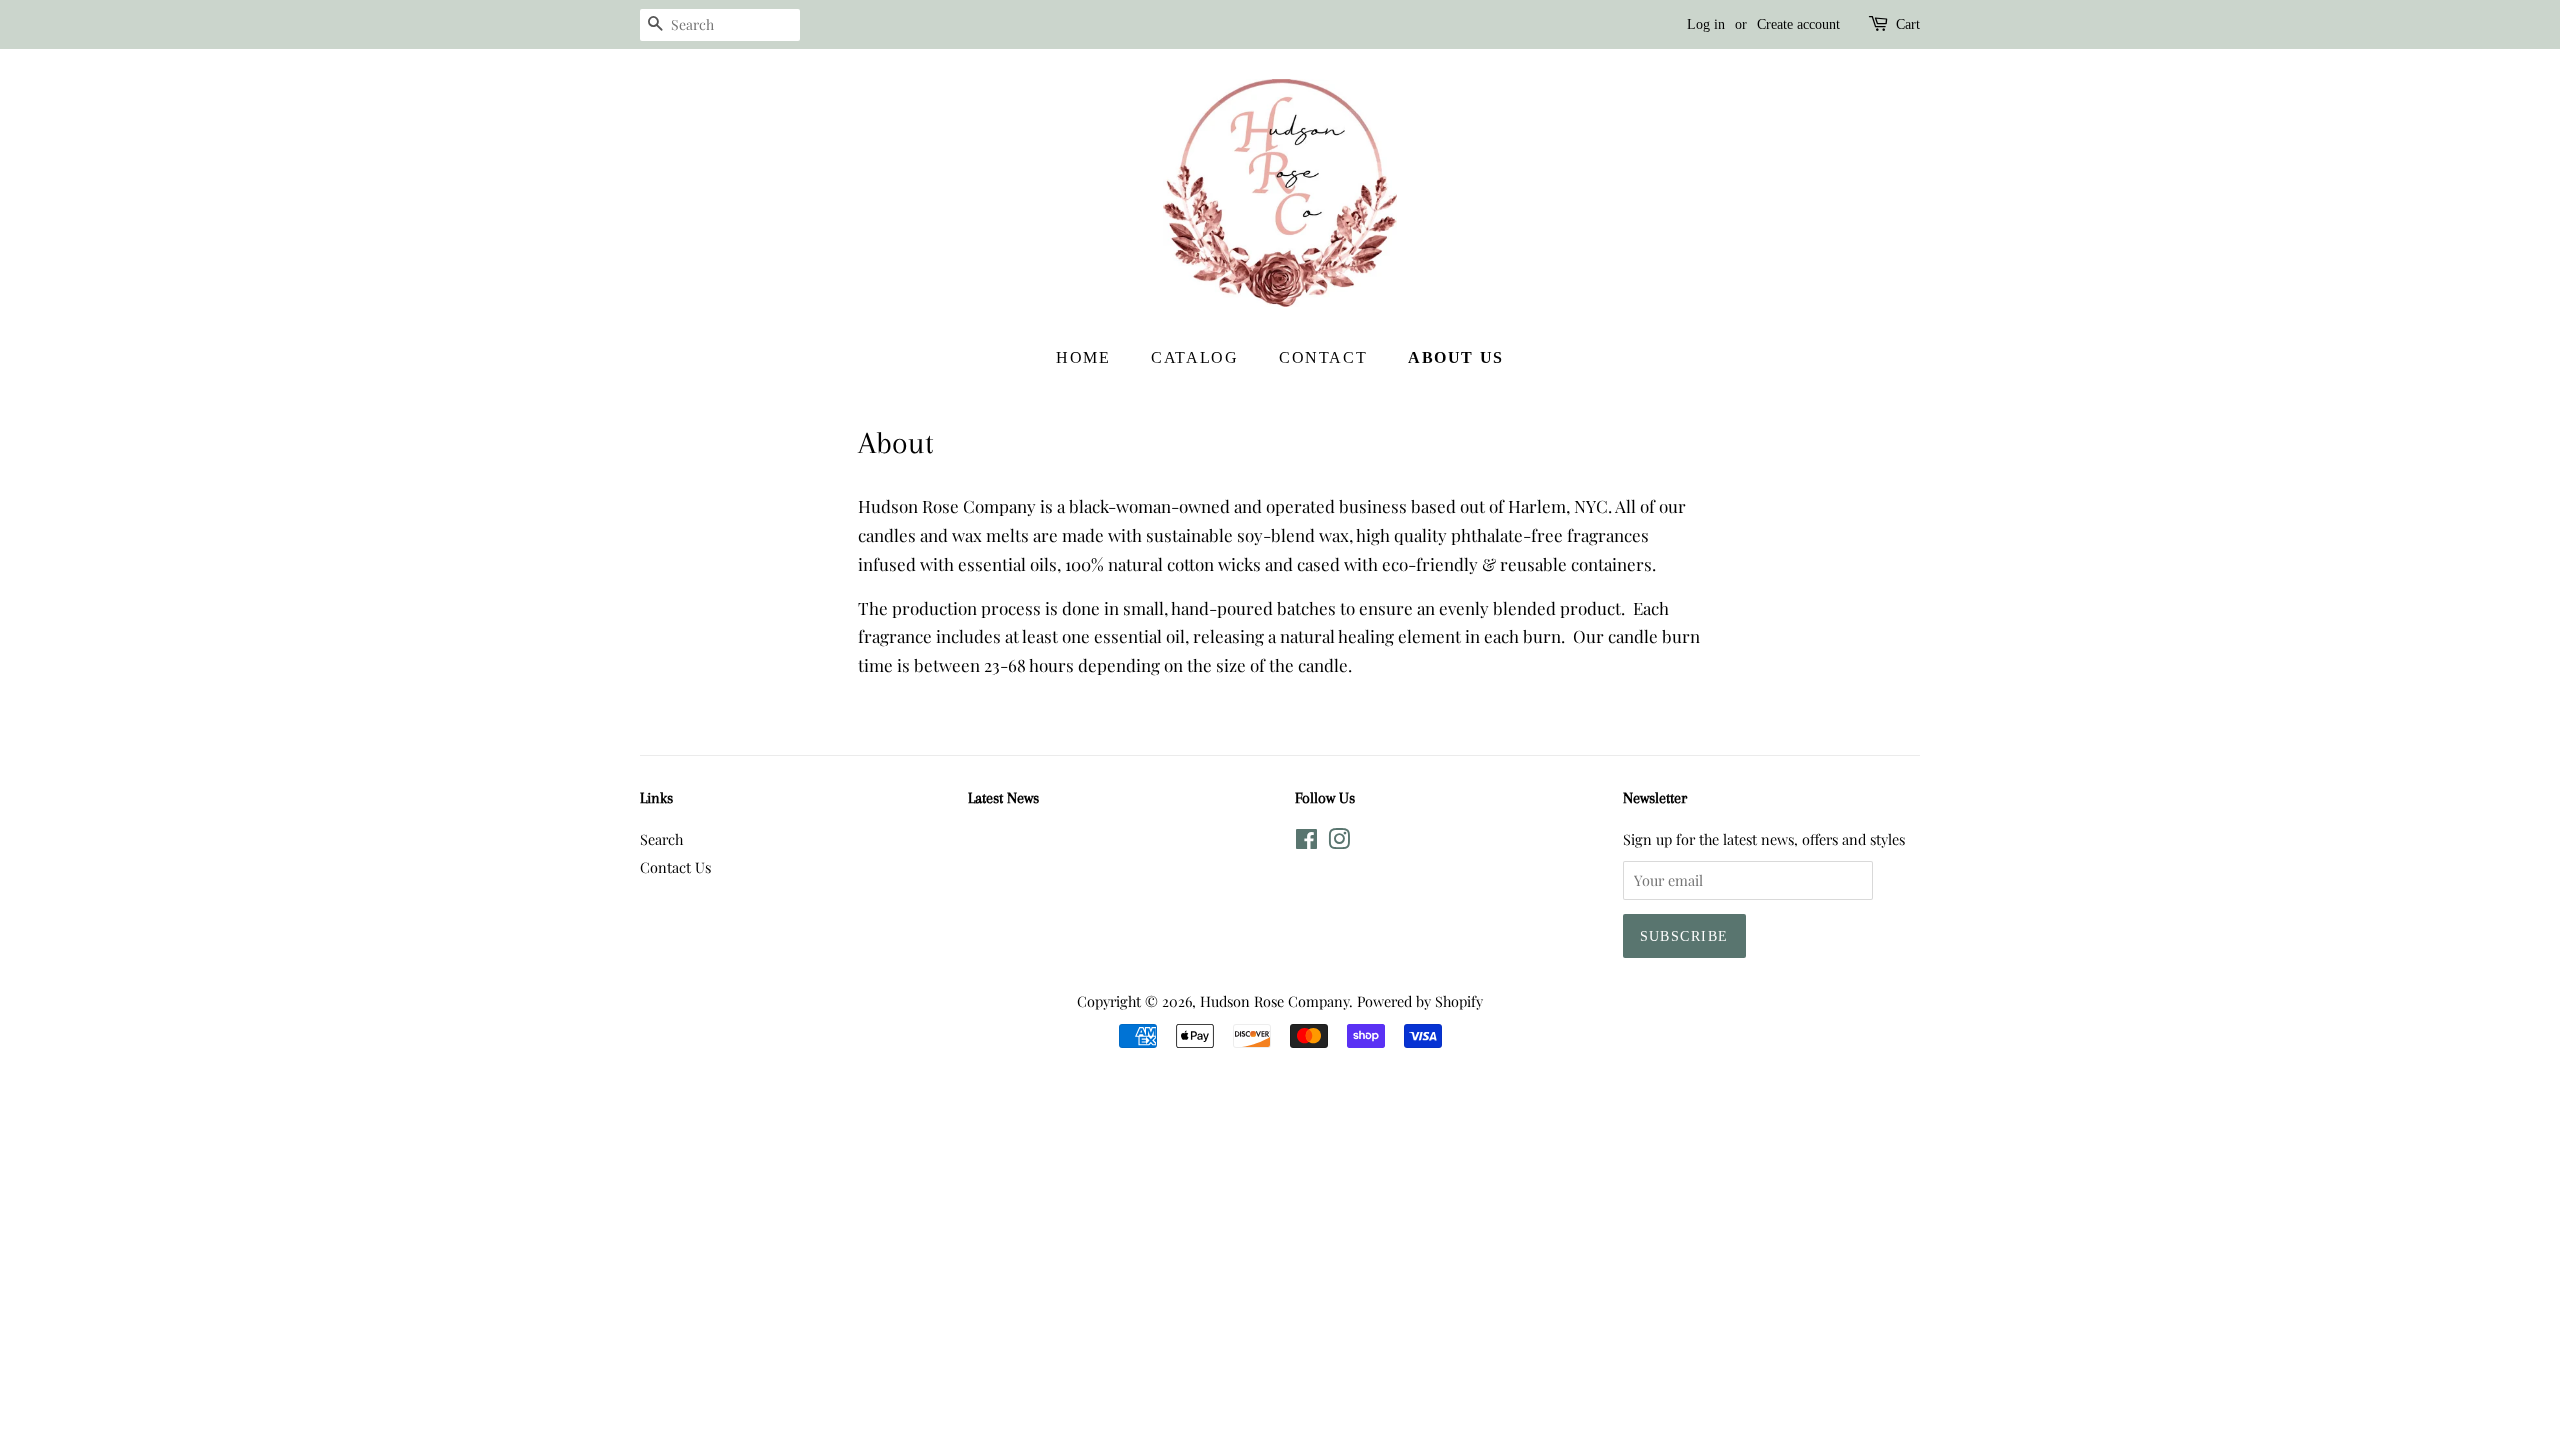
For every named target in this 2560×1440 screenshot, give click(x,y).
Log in (1706, 24)
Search (661, 839)
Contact (1323, 357)
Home (1083, 357)
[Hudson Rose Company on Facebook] (1306, 842)
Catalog (1194, 357)
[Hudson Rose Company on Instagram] (1339, 842)
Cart (1908, 24)
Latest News (1003, 798)
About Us (1456, 357)
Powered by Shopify (1420, 1001)
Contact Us (675, 867)
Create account (1798, 24)
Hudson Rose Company (1274, 1001)
